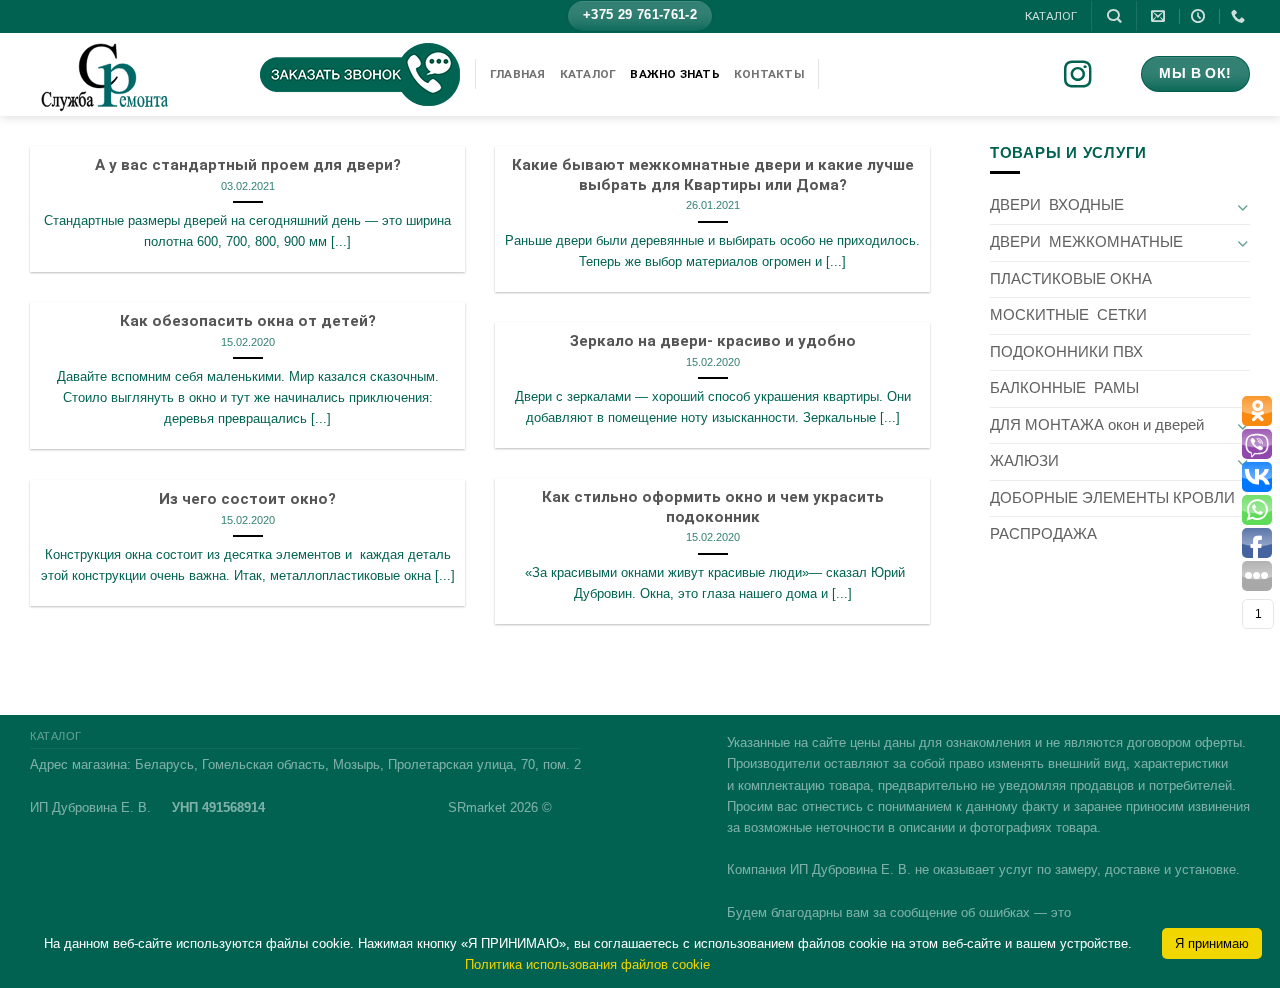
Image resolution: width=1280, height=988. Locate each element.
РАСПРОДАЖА (1043, 534)
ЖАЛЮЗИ (1024, 461)
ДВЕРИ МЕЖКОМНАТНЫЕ (1086, 242)
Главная (518, 74)
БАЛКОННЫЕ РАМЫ (1064, 388)
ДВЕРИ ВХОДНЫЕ (1057, 205)
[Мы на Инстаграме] (1091, 76)
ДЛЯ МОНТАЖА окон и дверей (1097, 425)
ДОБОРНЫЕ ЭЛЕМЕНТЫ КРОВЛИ (1112, 498)
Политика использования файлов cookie (587, 964)
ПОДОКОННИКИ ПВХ (1066, 352)
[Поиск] (1114, 16)
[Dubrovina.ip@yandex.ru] (1160, 16)
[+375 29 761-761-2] (1240, 16)
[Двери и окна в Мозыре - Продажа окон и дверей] (130, 74)
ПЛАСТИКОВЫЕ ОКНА (1071, 279)
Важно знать (675, 74)
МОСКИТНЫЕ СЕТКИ (1068, 315)
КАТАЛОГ (1051, 16)
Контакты (769, 74)
